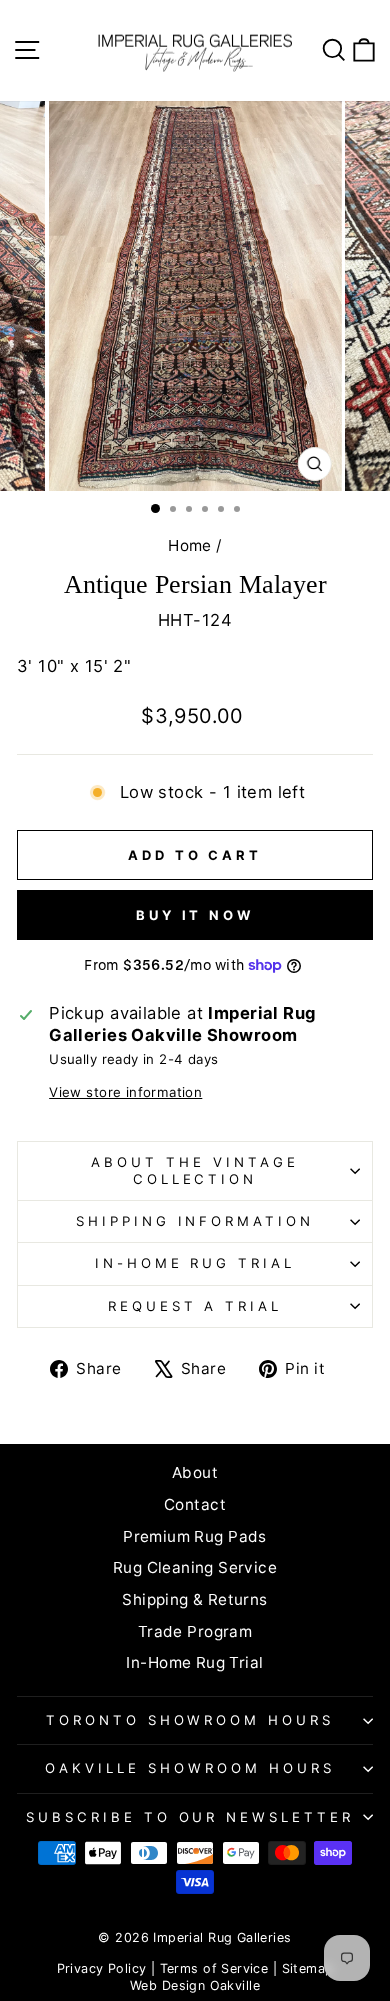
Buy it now (195, 915)
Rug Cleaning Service (195, 1567)
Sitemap (308, 1968)
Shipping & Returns (194, 1599)
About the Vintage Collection (195, 1170)
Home (190, 545)
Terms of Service (214, 1968)
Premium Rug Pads (195, 1536)
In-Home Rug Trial (195, 1263)
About (195, 1472)
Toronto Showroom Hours (190, 1720)
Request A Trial (195, 1306)
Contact (195, 1504)
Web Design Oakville (195, 1985)
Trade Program (195, 1631)
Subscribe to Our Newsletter (190, 1817)
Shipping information (195, 1221)
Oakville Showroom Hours (189, 1768)
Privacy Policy (102, 1968)
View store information (125, 1092)
